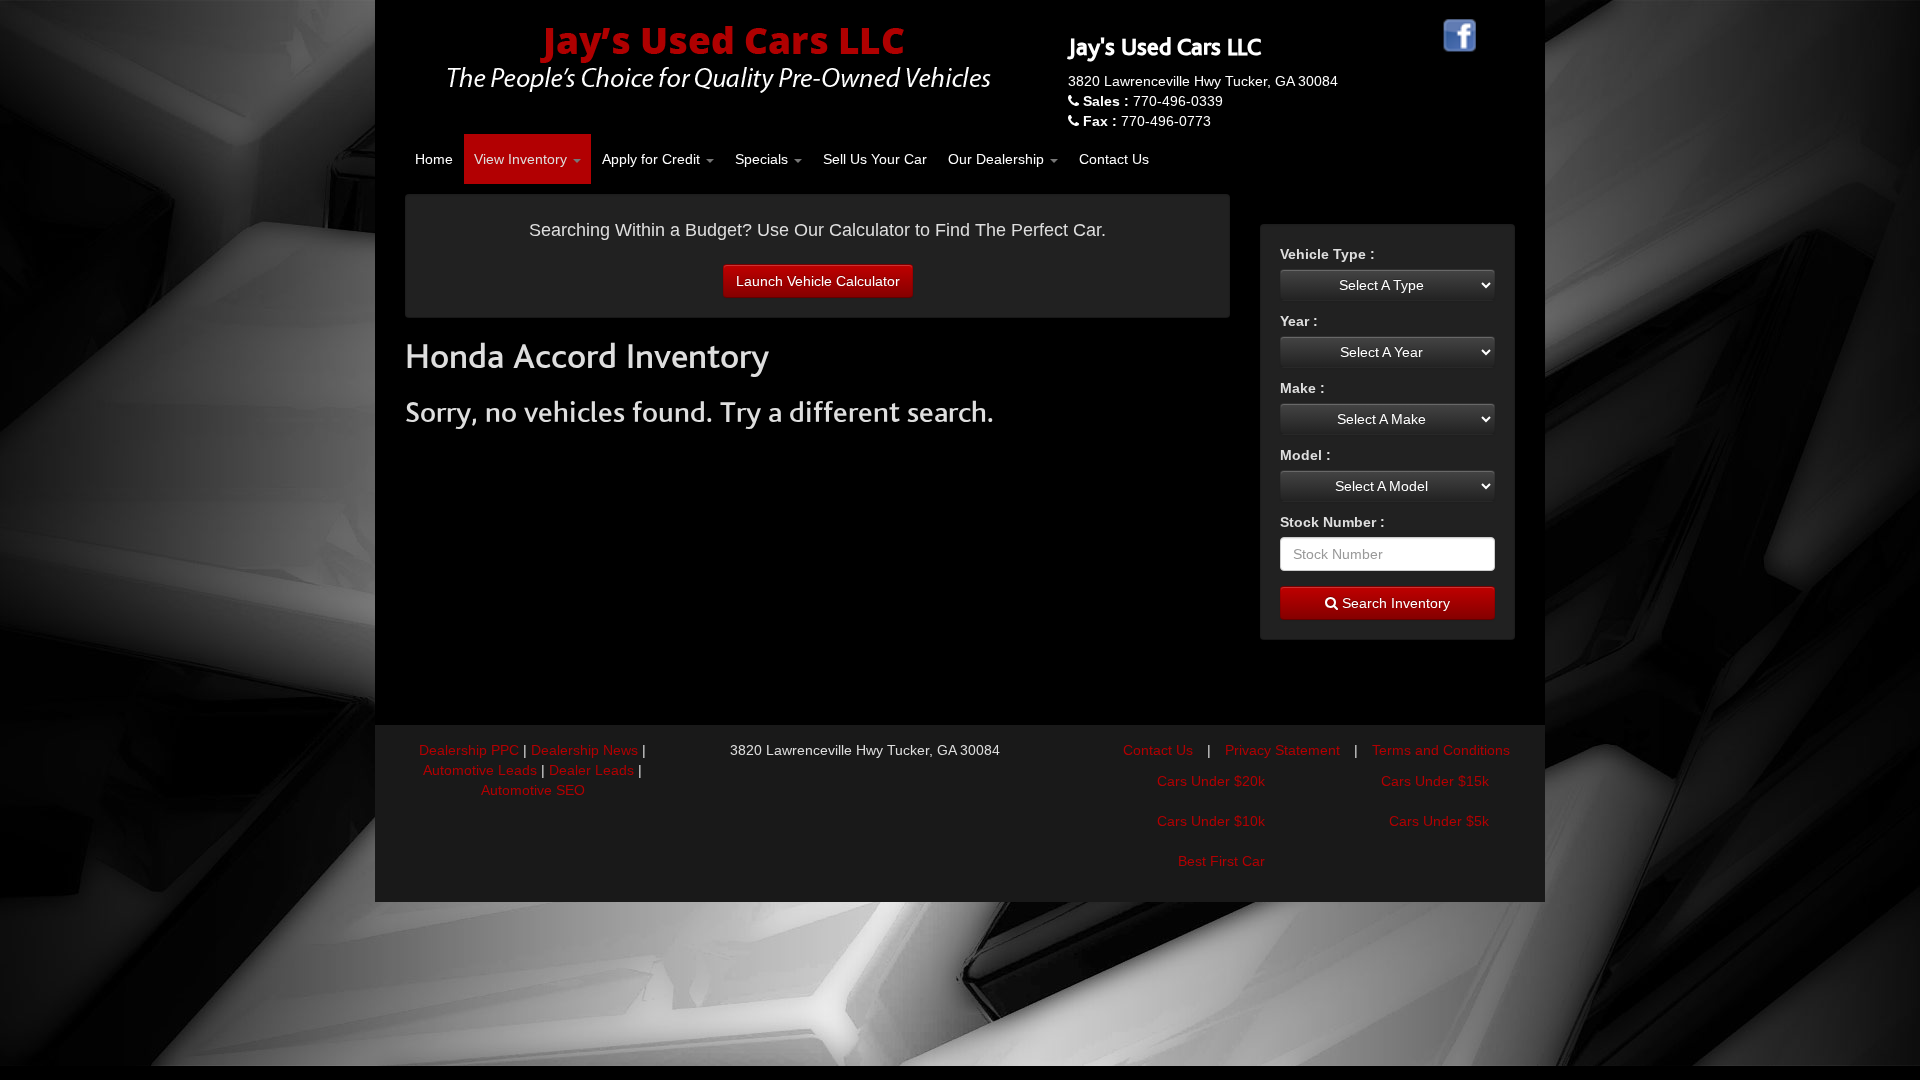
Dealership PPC (469, 750)
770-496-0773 (1147, 121)
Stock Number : (1332, 522)
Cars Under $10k (1211, 821)
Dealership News (584, 750)
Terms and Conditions (1441, 750)
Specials (763, 159)
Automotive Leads (480, 770)
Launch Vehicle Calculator (818, 281)
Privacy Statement (1282, 750)
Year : (1299, 321)
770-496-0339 (1153, 101)
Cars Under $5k (1439, 821)
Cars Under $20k (1211, 781)
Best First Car (1221, 861)
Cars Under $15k (1435, 781)
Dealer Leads (591, 770)
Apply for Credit (653, 159)
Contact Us (1114, 159)
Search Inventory (1394, 603)
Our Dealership (998, 159)
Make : (1302, 388)
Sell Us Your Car (875, 159)
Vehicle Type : (1327, 254)
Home (434, 159)
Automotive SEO (533, 790)
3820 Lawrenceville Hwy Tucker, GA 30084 (1203, 81)
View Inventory (522, 159)
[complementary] (1860, 1020)
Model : (1305, 455)
